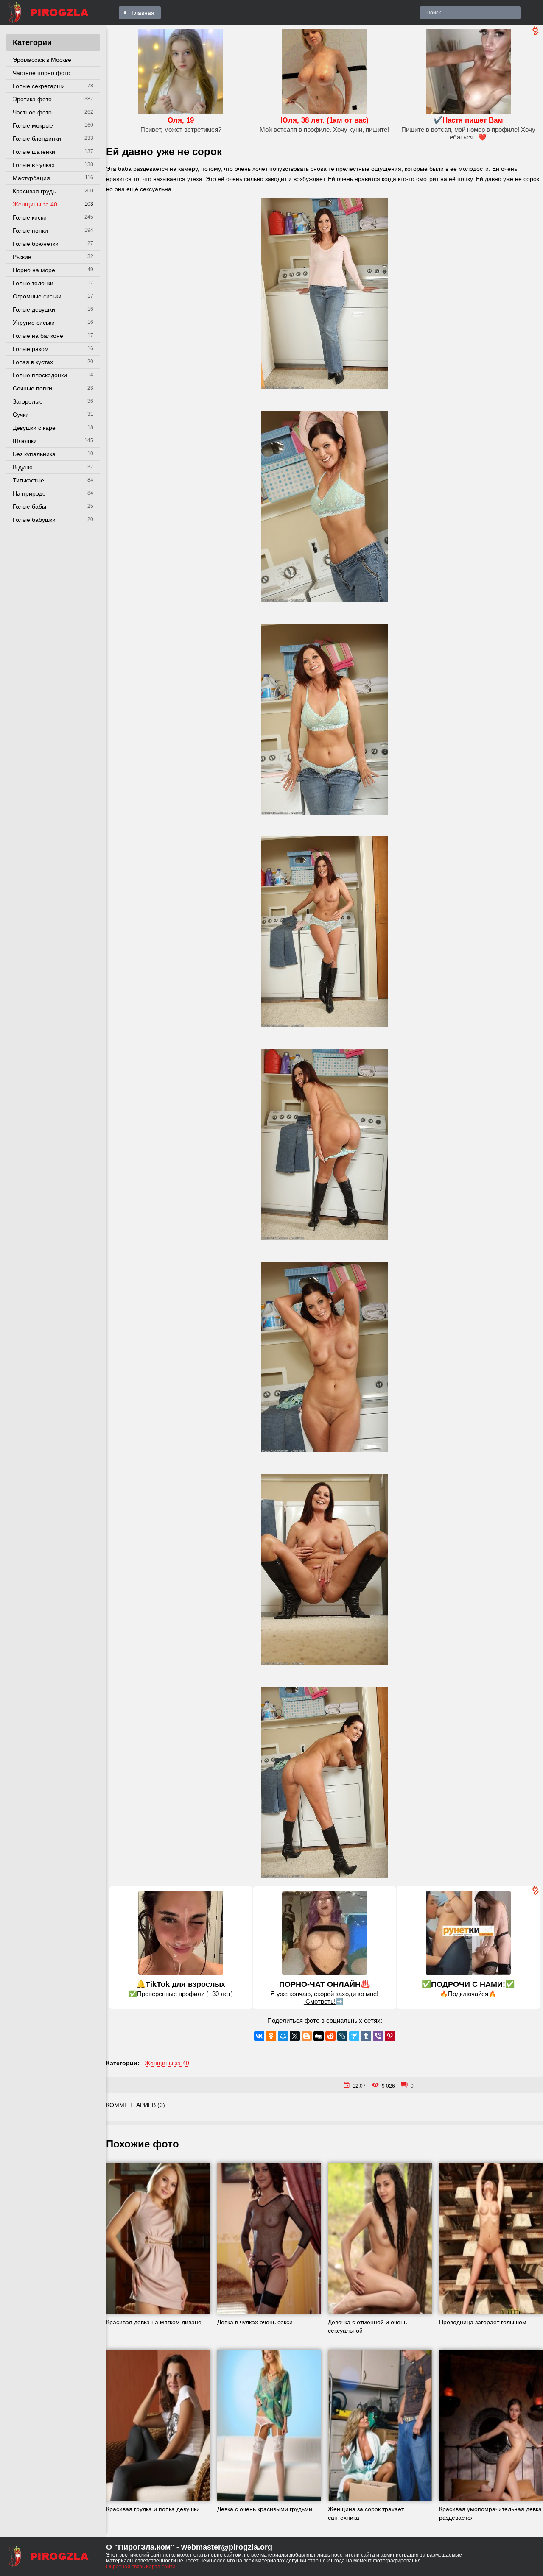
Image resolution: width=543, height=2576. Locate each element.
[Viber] (378, 2036)
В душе (23, 467)
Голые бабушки (34, 520)
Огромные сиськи (37, 296)
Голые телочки (33, 283)
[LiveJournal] (342, 2036)
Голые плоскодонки (40, 375)
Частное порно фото (42, 73)
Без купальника (34, 454)
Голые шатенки (34, 152)
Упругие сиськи (34, 323)
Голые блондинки (37, 139)
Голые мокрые (33, 125)
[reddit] (330, 2036)
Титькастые (28, 480)
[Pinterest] (390, 2036)
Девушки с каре (34, 428)
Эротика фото (32, 99)
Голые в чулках (34, 165)
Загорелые (28, 401)
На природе (29, 493)
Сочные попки (32, 388)
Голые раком (31, 349)
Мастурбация (31, 178)
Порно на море (34, 270)
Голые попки (30, 231)
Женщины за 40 (35, 204)
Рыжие (22, 257)
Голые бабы (29, 507)
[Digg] (319, 2036)
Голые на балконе (38, 336)
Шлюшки (25, 441)
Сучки (21, 415)
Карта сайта (161, 2567)
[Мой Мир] (283, 2036)
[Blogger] (307, 2036)
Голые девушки (34, 309)
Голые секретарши (39, 86)
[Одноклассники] (271, 2036)
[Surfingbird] (354, 2036)
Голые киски (30, 217)
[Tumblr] (366, 2036)
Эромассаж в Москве (42, 60)
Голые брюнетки (36, 244)
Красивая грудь (34, 191)
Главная (143, 13)
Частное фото (32, 112)
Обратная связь (125, 2567)
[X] (295, 2036)
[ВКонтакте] (259, 2036)
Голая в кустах (33, 362)
